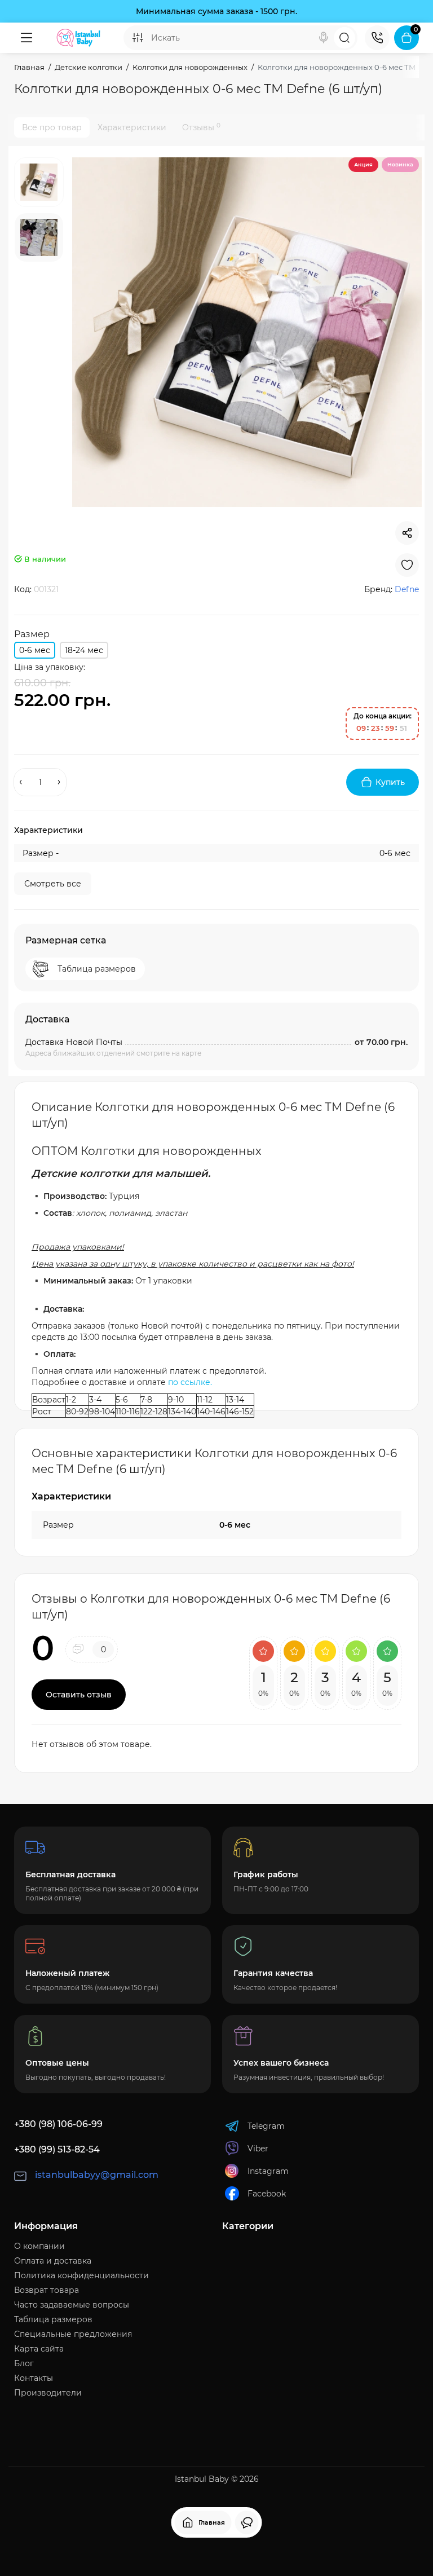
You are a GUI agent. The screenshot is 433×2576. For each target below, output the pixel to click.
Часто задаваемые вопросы (72, 2305)
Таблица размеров (53, 2319)
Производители (48, 2393)
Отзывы (201, 127)
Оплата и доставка (53, 2261)
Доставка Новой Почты (74, 1042)
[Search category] (138, 38)
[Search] (324, 38)
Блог (24, 2363)
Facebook (267, 2194)
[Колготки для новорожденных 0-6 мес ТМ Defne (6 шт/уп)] (247, 332)
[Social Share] (407, 533)
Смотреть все (53, 884)
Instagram (268, 2171)
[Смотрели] (247, 2522)
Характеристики (132, 127)
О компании (39, 2246)
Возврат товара (47, 2290)
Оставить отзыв (79, 1695)
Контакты (34, 2378)
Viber (258, 2149)
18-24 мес (84, 650)
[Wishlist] (407, 565)
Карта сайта (39, 2349)
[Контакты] (377, 38)
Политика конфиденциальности (81, 2275)
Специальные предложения (73, 2334)
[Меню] (26, 38)
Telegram (266, 2126)
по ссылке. (190, 1382)
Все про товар (52, 127)
